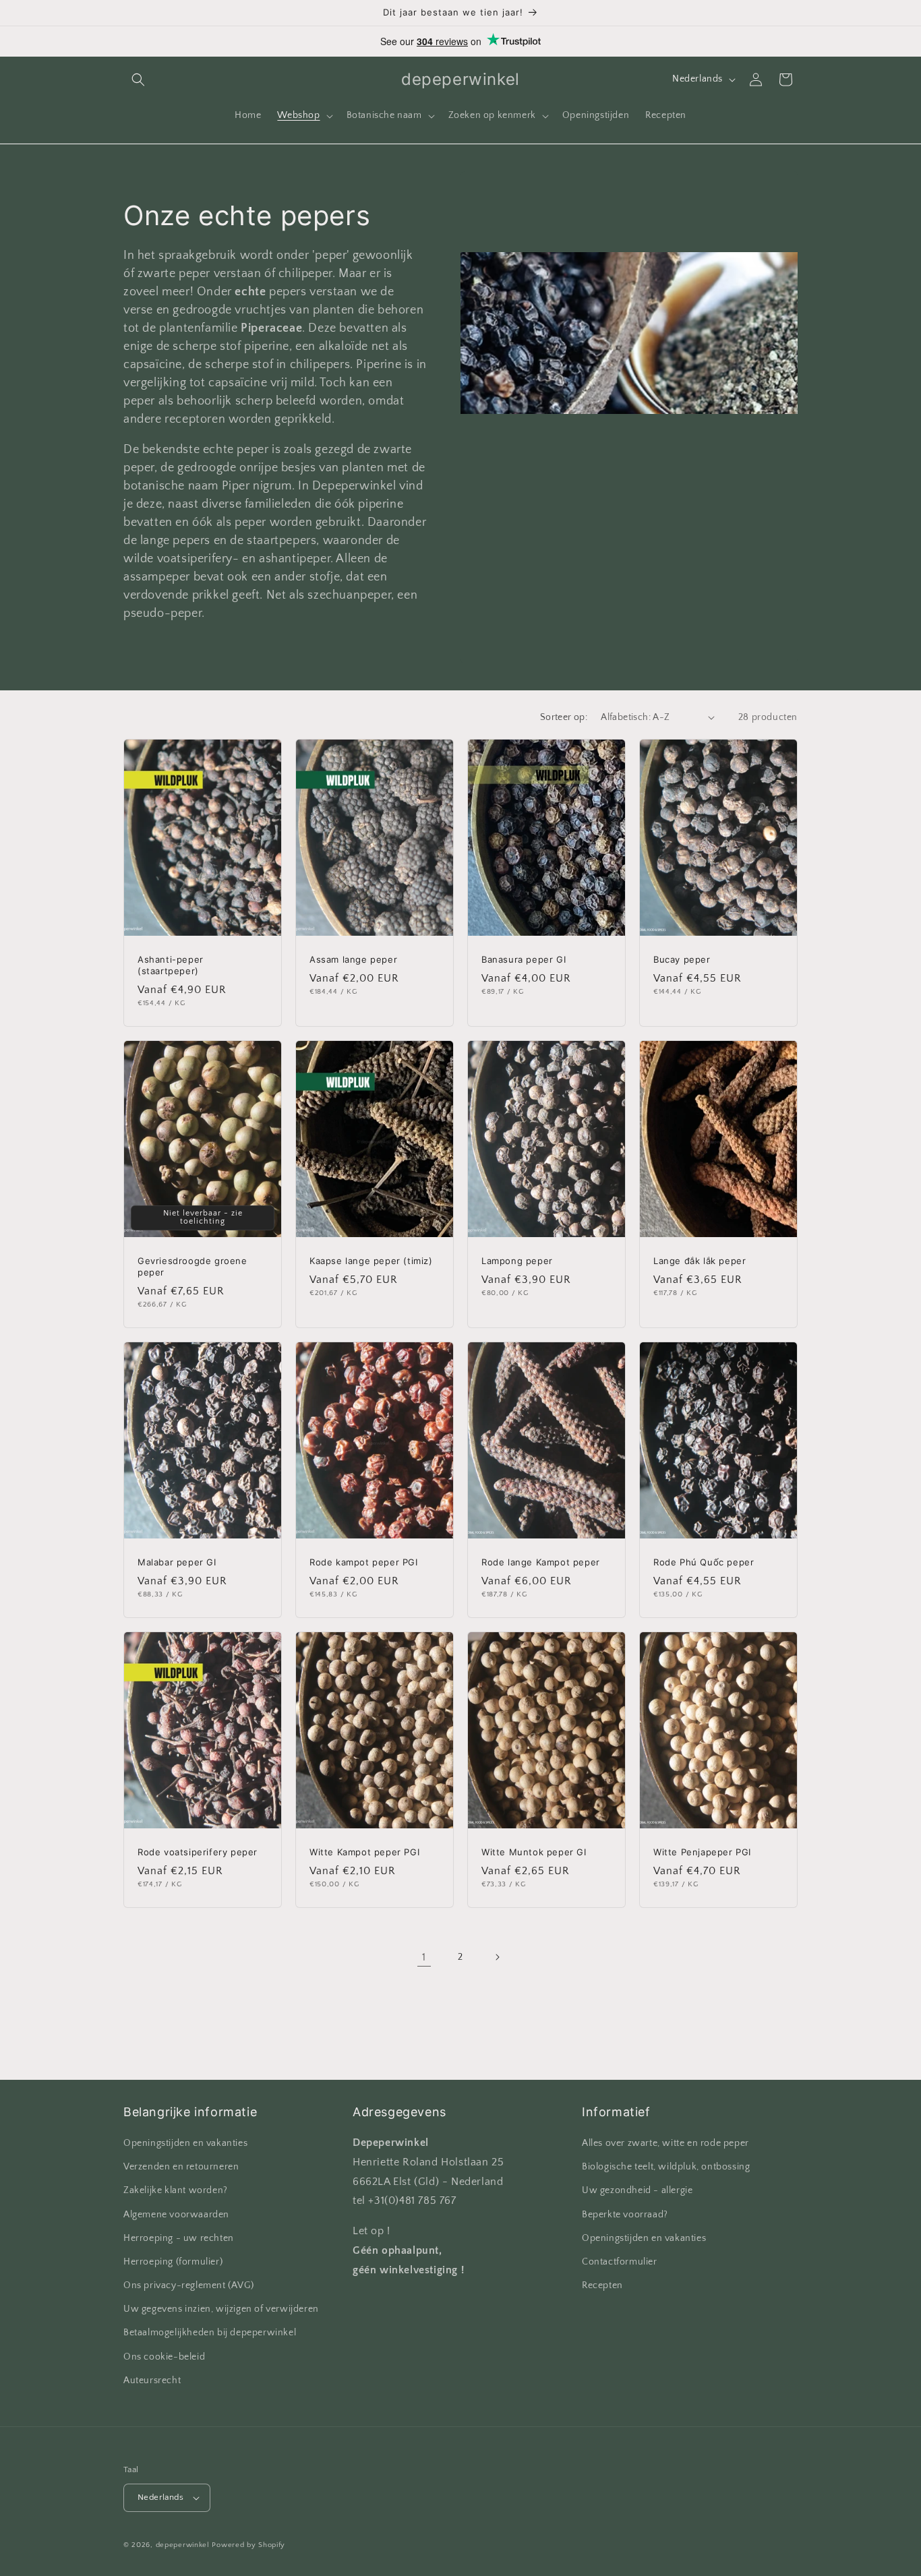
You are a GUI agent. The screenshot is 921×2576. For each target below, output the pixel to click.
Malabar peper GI (177, 1562)
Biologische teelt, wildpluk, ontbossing (666, 2167)
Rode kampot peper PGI (364, 1562)
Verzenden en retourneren (181, 2167)
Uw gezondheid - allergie (637, 2191)
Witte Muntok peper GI (534, 1853)
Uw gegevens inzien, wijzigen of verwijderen (221, 2309)
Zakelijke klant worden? (176, 2191)
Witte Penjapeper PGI (702, 1853)
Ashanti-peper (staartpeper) (171, 965)
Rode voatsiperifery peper (198, 1853)
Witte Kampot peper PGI (364, 1853)
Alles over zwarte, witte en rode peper (665, 2143)
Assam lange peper (353, 959)
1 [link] (424, 1956)
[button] (138, 80)
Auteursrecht (152, 2380)
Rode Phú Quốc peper (704, 1562)
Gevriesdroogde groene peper (192, 1266)
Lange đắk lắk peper (700, 1261)
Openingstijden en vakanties (185, 2143)
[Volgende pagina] (497, 1957)
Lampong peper (517, 1261)
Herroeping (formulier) (173, 2262)
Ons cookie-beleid (164, 2357)
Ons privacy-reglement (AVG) (188, 2285)
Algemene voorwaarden (176, 2215)
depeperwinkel (183, 2545)
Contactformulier (620, 2262)
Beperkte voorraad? (625, 2215)
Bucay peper (682, 959)
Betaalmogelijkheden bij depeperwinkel (210, 2333)
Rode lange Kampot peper (541, 1562)
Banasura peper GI (524, 959)
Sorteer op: (564, 717)
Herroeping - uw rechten (179, 2238)
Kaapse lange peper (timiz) (371, 1261)
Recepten (602, 2285)
